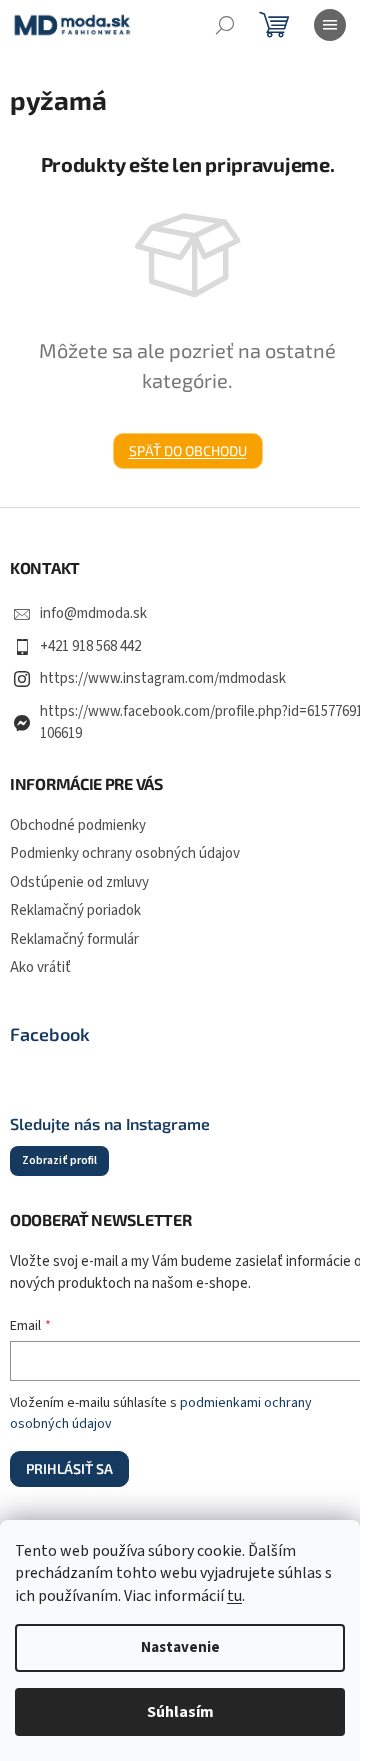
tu (234, 1596)
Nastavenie (180, 1647)
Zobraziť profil (59, 1160)
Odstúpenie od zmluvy (79, 882)
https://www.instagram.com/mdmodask (163, 678)
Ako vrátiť (40, 967)
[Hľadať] (225, 25)
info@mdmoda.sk (93, 613)
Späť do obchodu (188, 450)
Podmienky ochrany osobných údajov (125, 853)
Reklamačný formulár (74, 939)
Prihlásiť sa (69, 1468)
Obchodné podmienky (78, 825)
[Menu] (330, 25)
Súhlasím (180, 1712)
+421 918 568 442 (90, 646)
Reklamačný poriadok (75, 910)
